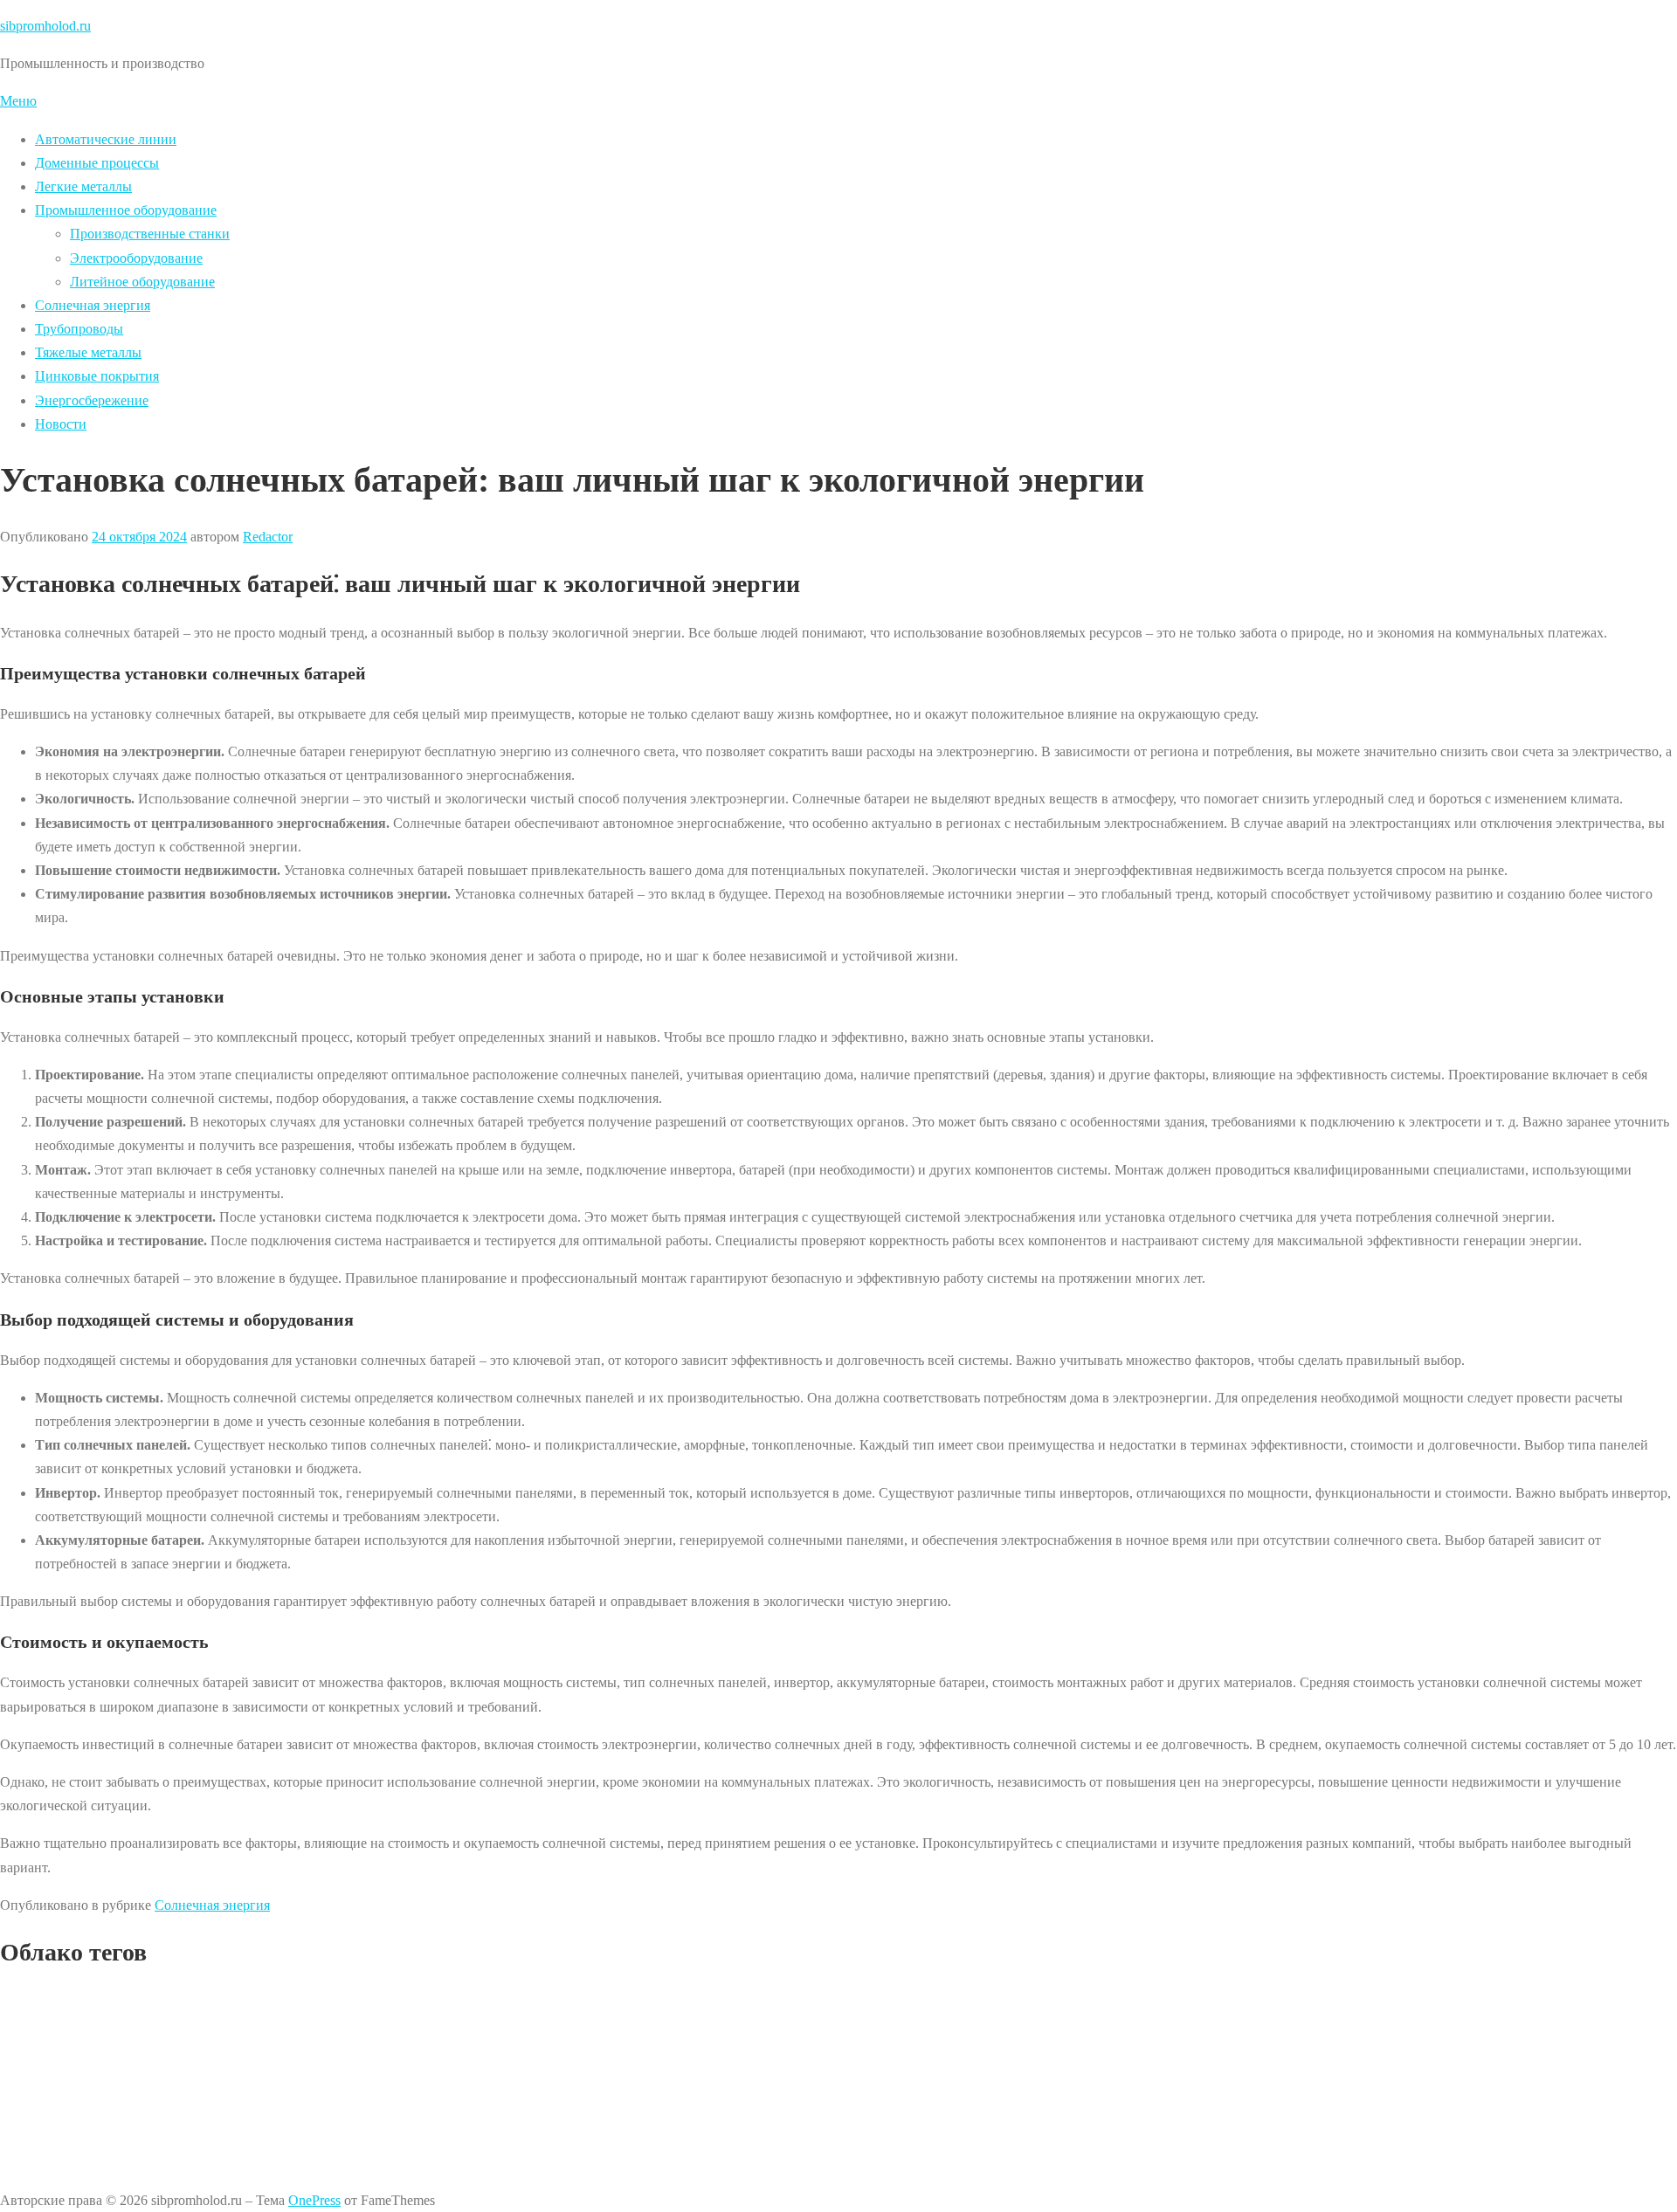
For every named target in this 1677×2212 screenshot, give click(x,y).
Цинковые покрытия (97, 376)
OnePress (314, 2200)
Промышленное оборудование (126, 210)
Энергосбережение (92, 400)
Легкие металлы (83, 186)
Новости (61, 424)
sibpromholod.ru (45, 26)
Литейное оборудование (142, 282)
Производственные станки (150, 234)
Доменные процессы (97, 163)
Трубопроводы (79, 329)
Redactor (268, 537)
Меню (18, 101)
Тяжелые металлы (88, 352)
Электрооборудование (136, 258)
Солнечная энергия (93, 305)
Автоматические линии (106, 139)
